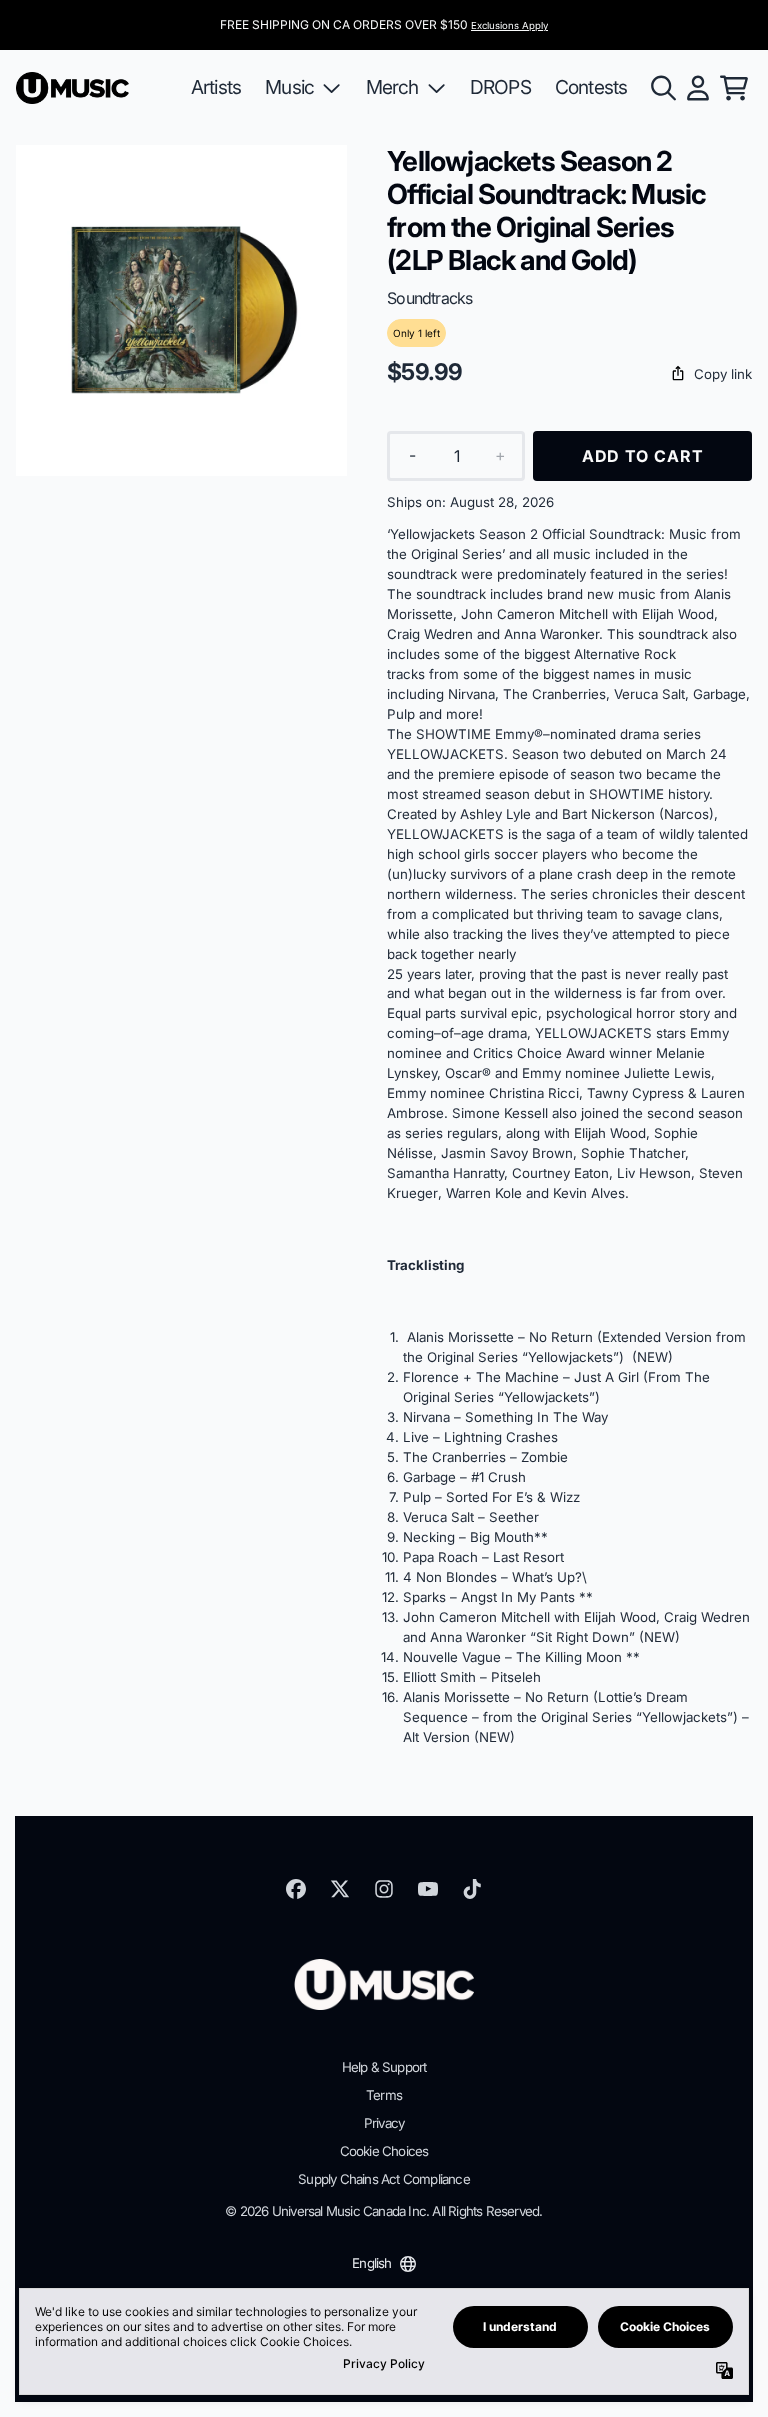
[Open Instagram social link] (384, 1889)
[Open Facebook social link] (296, 1889)
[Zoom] (181, 310)
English (371, 2263)
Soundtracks (429, 298)
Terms (384, 2095)
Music (289, 87)
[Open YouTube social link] (428, 1889)
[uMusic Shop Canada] (72, 88)
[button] (569, 375)
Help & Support (384, 2067)
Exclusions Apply (509, 25)
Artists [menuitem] (216, 87)
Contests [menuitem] (591, 87)
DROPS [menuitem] (500, 87)
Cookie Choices (384, 2151)
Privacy (384, 2123)
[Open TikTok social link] (472, 1889)
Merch (392, 87)
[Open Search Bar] (662, 88)
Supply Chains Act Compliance (384, 2179)
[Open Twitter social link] (340, 1889)
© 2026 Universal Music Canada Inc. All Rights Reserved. (383, 2211)
